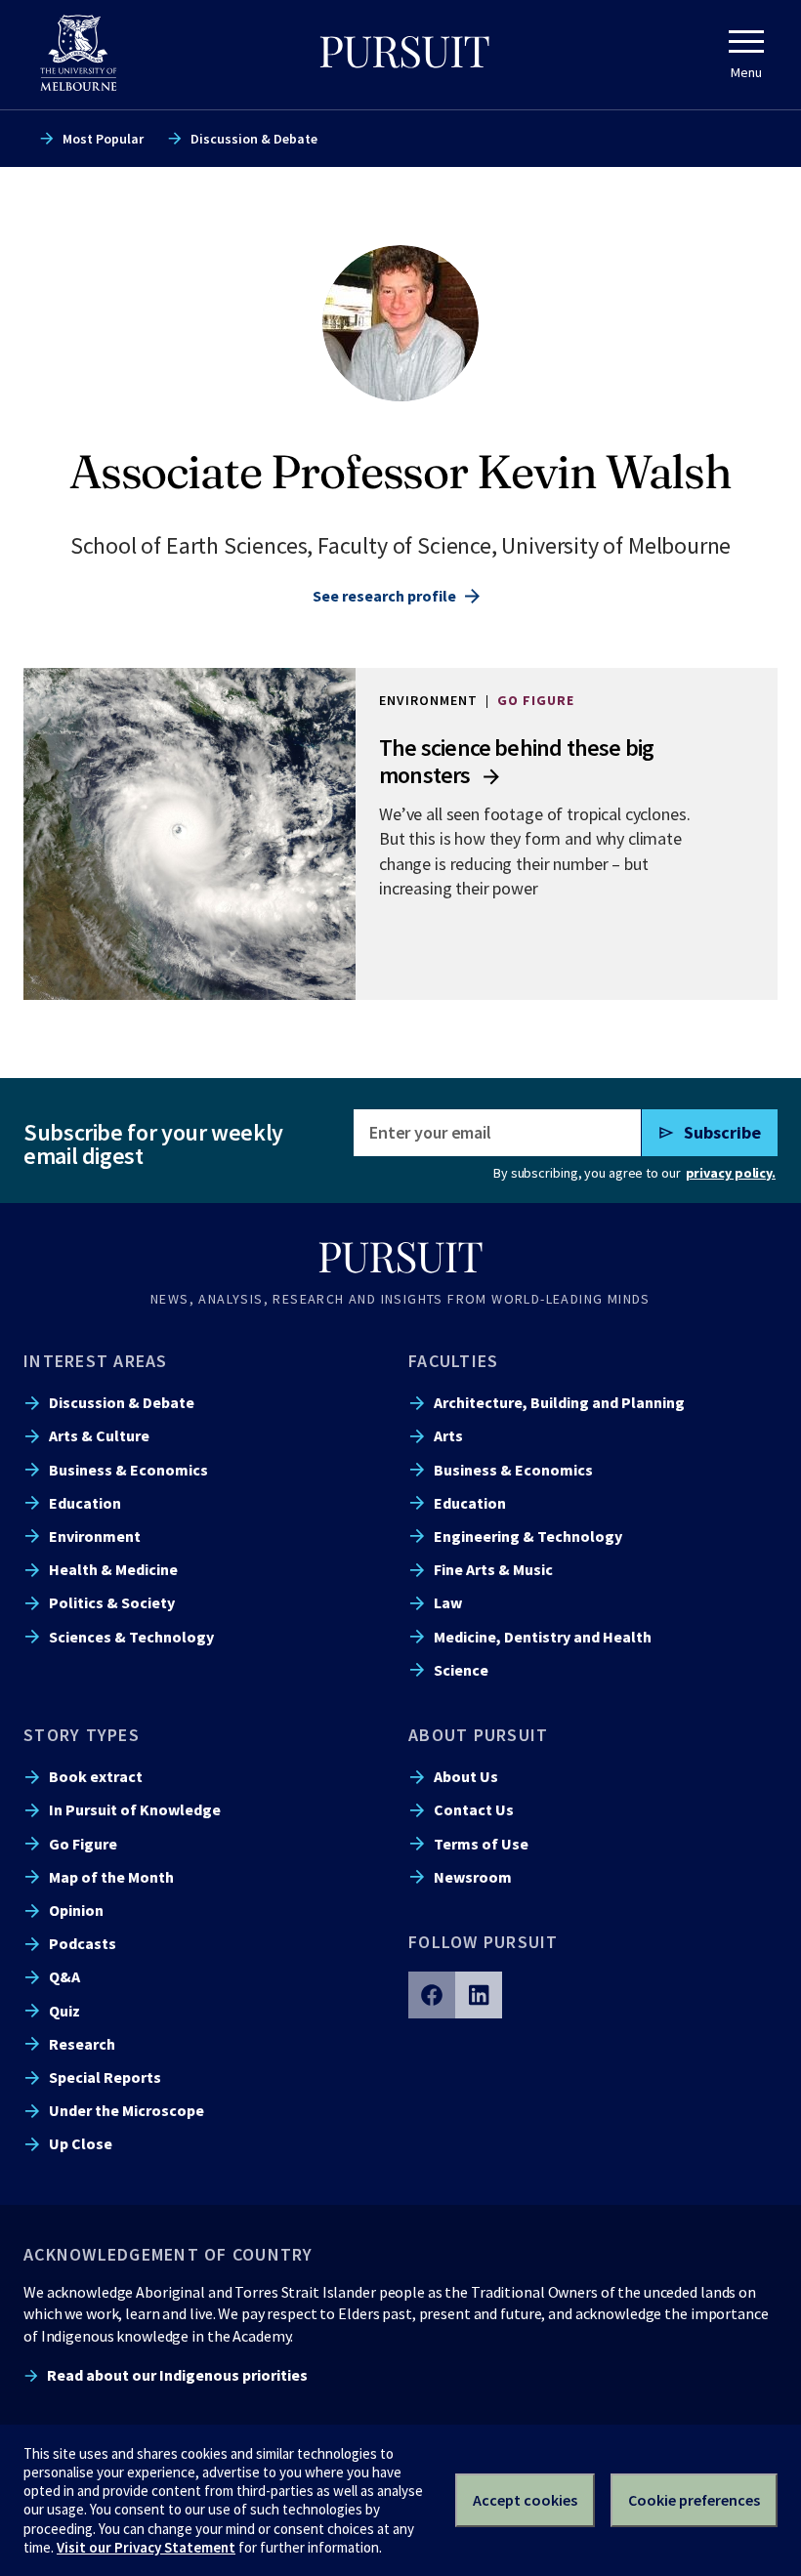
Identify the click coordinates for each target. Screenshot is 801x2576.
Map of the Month (111, 1877)
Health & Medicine (113, 1569)
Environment (95, 1536)
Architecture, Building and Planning (559, 1402)
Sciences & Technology (131, 1637)
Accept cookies (525, 2500)
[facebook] (432, 1995)
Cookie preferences (694, 2500)
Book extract (96, 1776)
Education (85, 1503)
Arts (448, 1435)
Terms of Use (481, 1844)
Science (461, 1670)
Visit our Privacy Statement (146, 2547)
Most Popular (103, 139)
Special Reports (105, 2077)
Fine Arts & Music (493, 1569)
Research (82, 2044)
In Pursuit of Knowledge (135, 1809)
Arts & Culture (99, 1435)
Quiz (64, 2011)
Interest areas (96, 1361)
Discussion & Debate (254, 139)
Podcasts (83, 1943)
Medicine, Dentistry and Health (543, 1637)
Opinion (76, 1910)
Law (448, 1602)
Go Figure (83, 1844)
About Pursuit (478, 1735)
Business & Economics (128, 1470)
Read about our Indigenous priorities (177, 2375)
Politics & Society (112, 1602)
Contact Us (474, 1809)
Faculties (453, 1361)
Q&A (64, 1976)
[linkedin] (479, 1995)
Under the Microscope (126, 2110)
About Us (466, 1776)
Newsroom (473, 1877)
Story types (82, 1735)
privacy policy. (731, 1173)
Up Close (81, 2143)
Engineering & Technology (528, 1536)
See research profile (384, 596)
